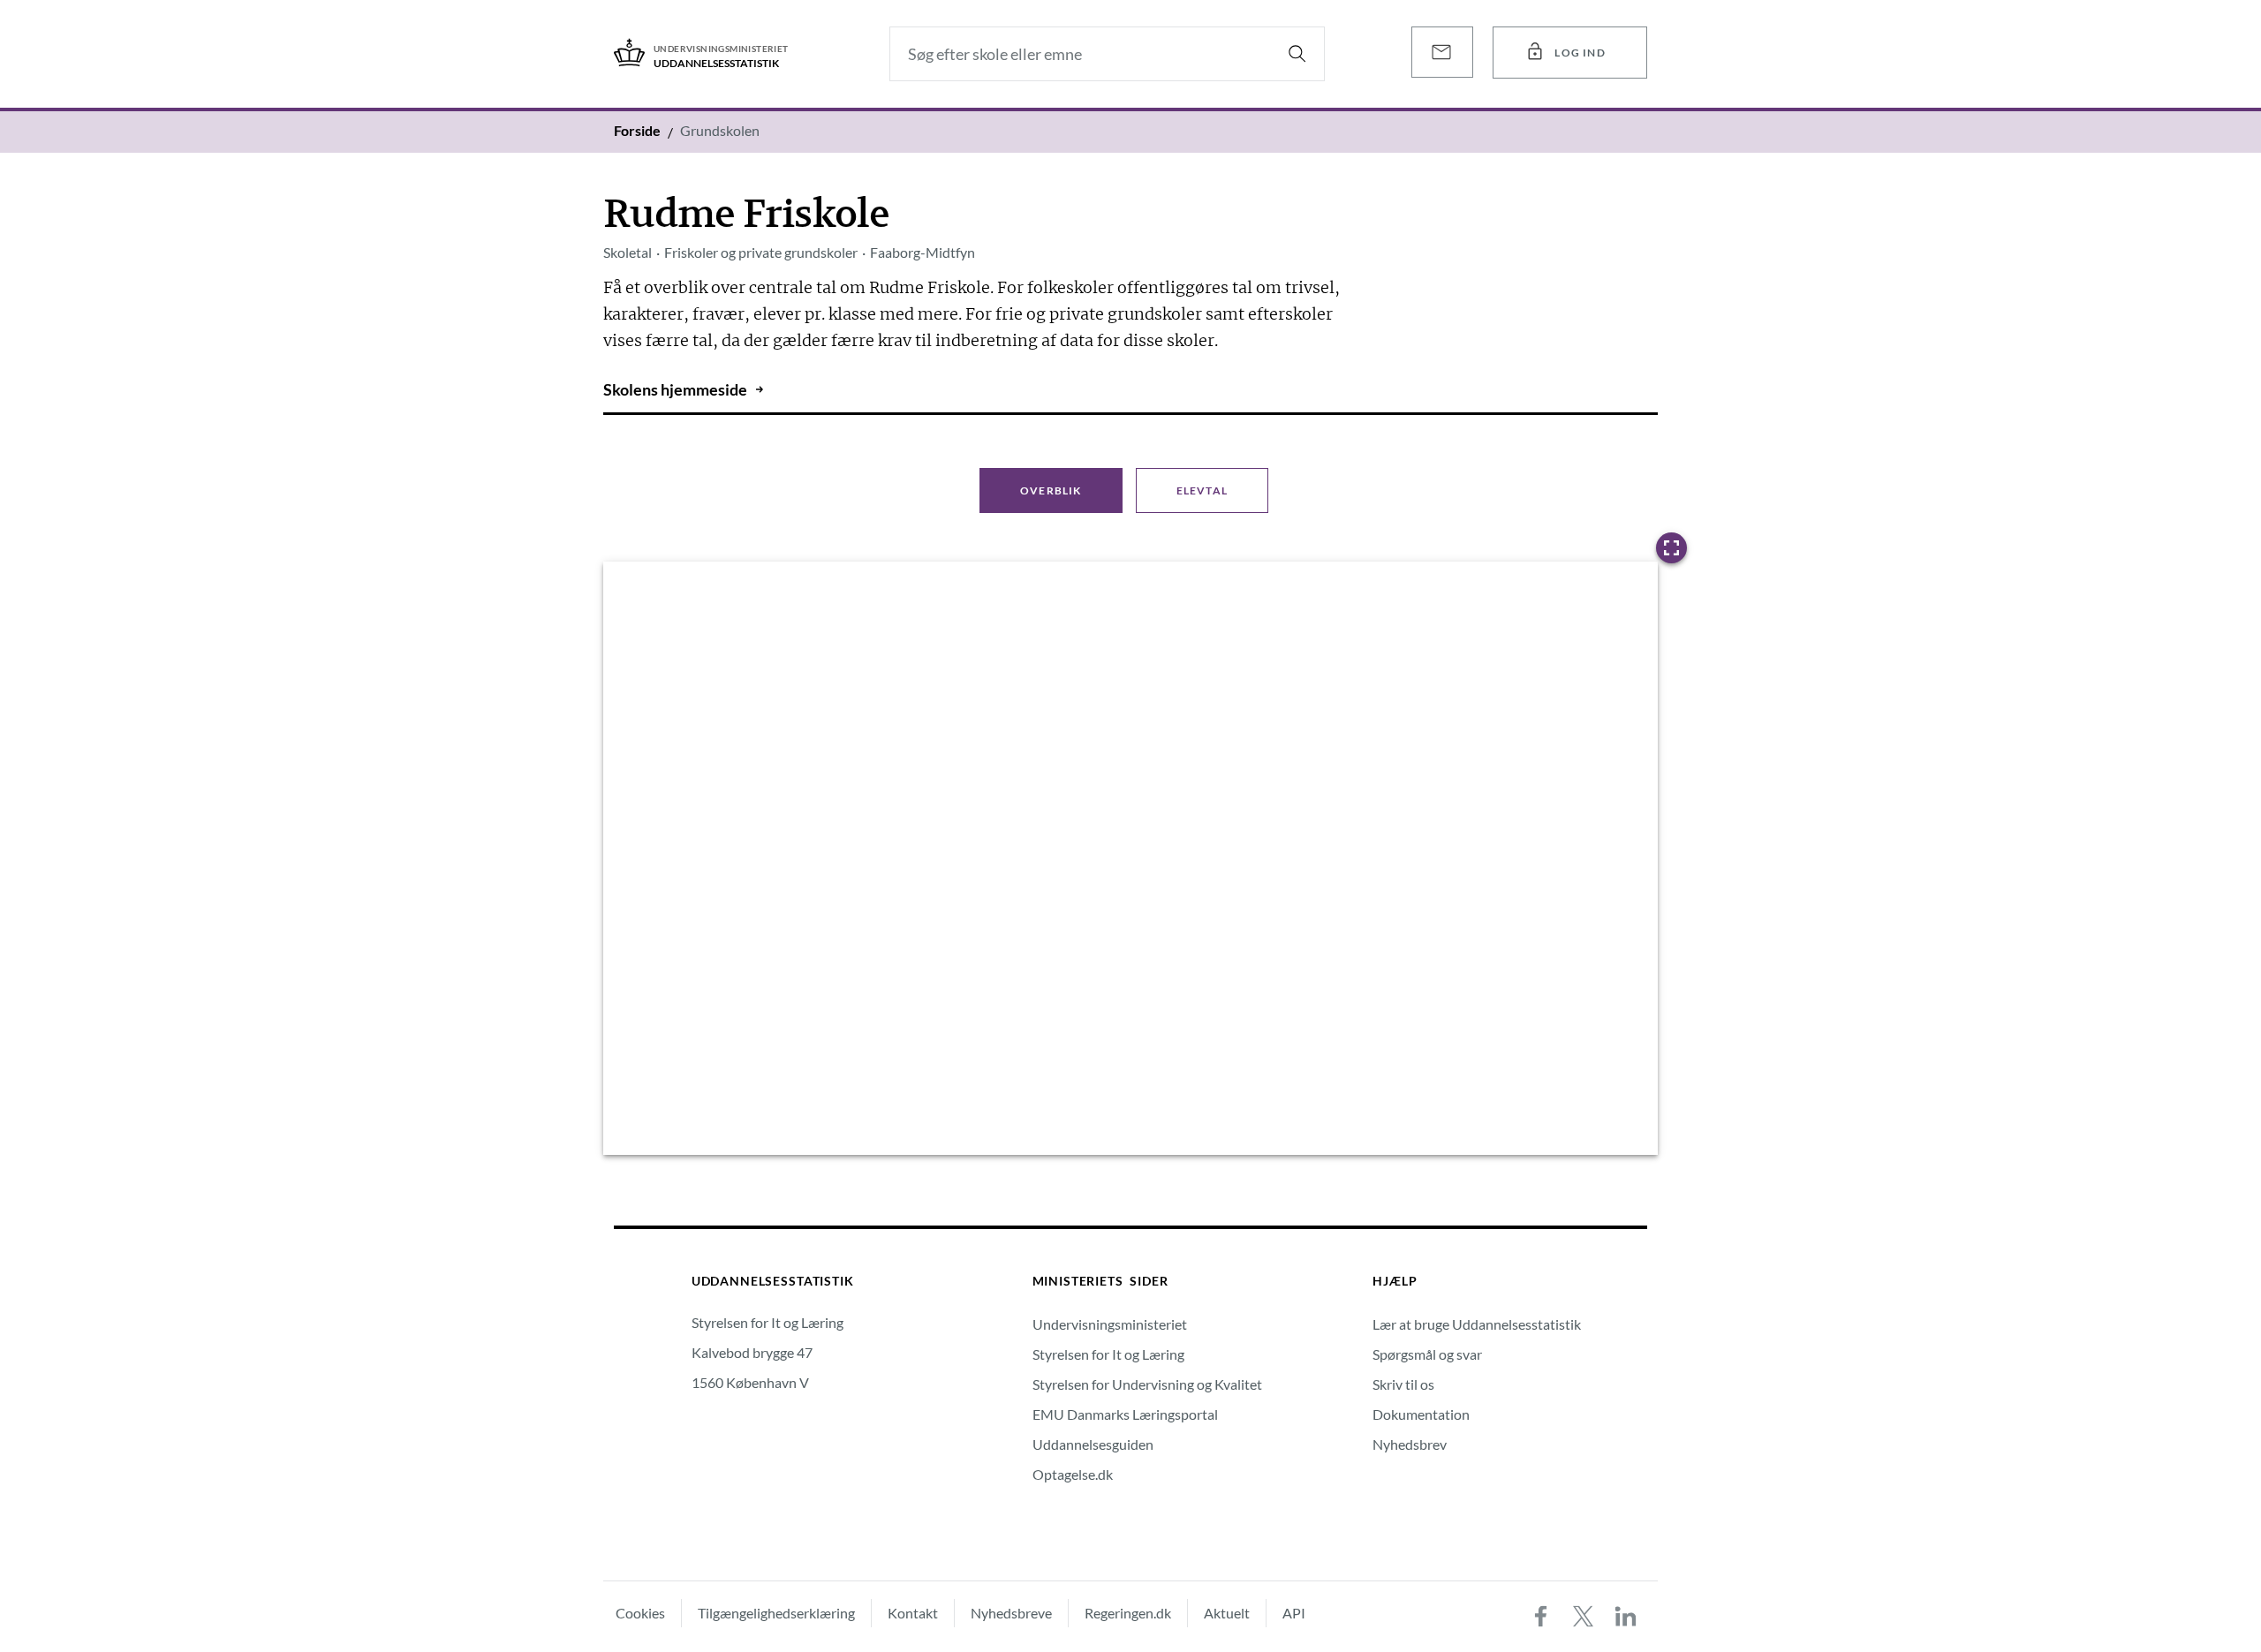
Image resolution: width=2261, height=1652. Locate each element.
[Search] (1297, 54)
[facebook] (1541, 1617)
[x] (1584, 1617)
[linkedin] (1626, 1617)
